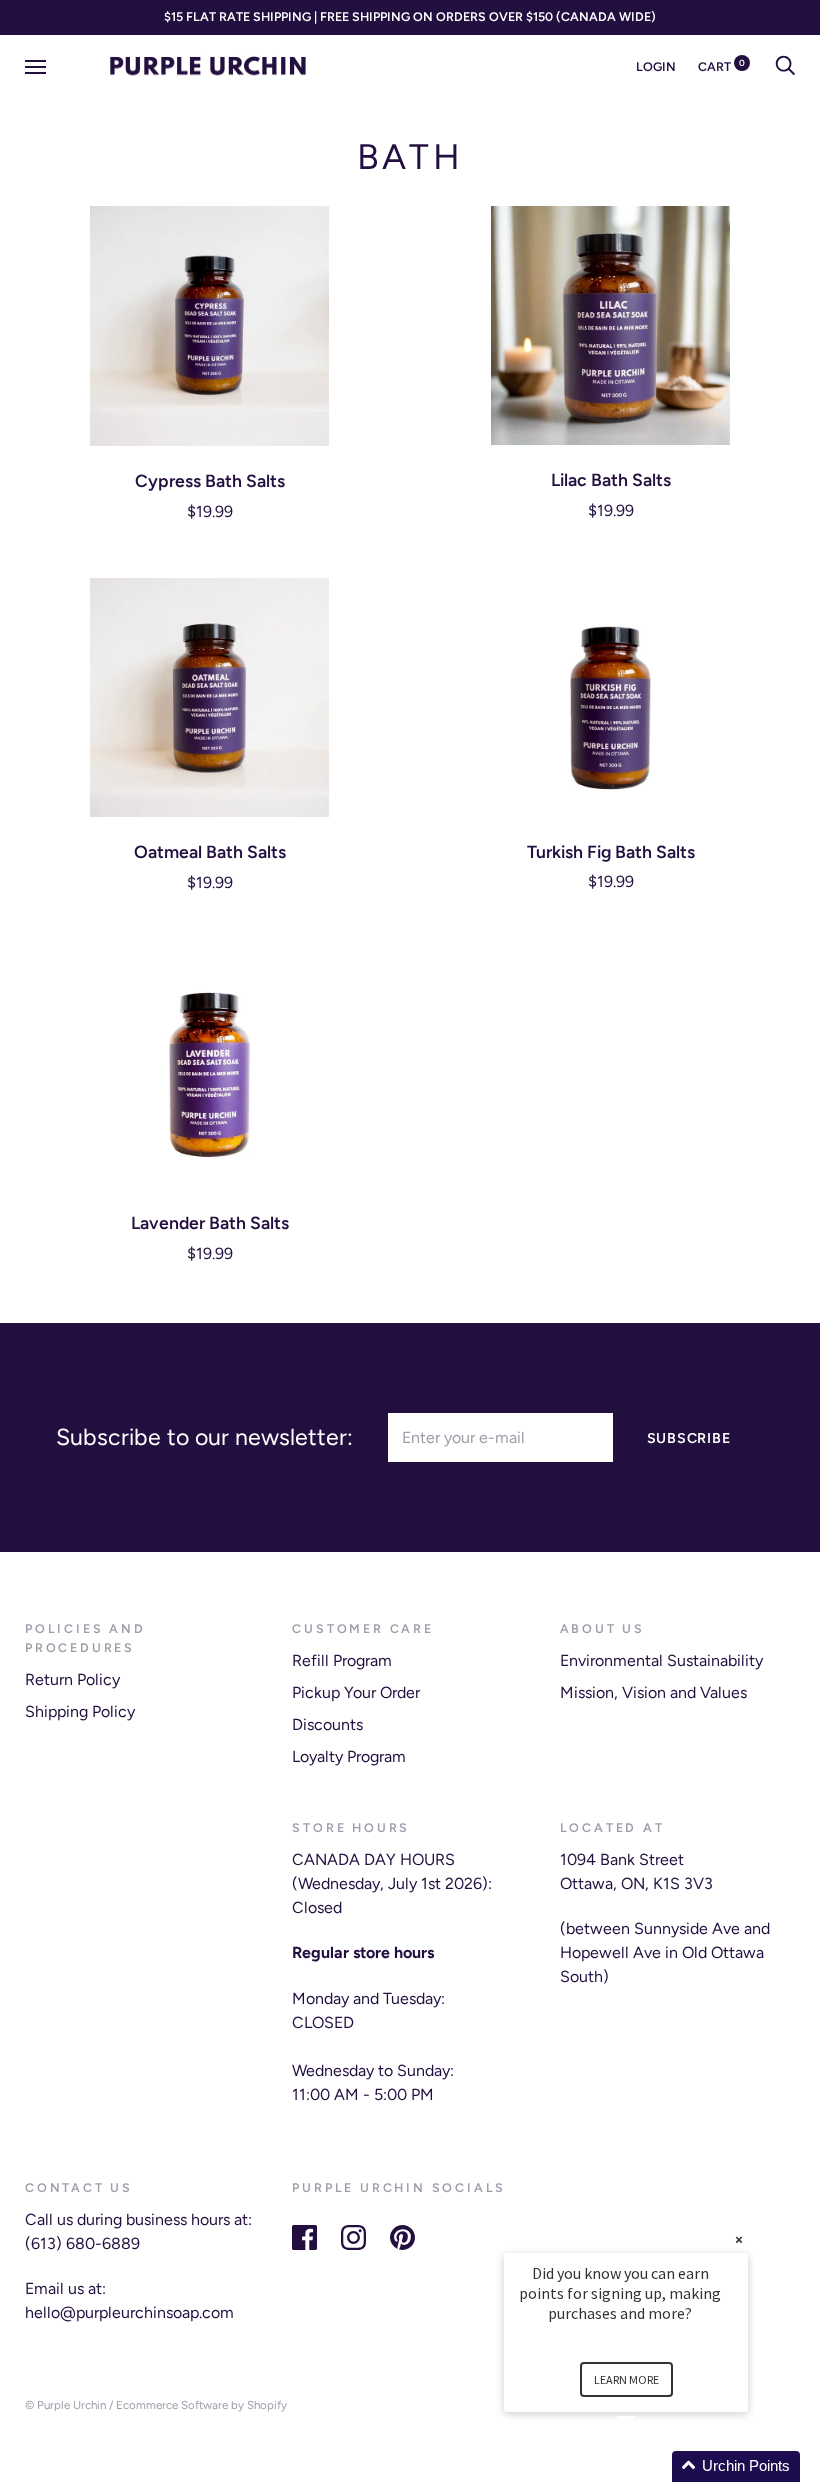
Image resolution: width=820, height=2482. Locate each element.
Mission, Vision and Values (653, 1692)
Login (656, 66)
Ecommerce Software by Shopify (201, 2405)
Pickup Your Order (356, 1692)
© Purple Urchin (65, 2405)
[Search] (785, 66)
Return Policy (72, 1679)
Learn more (626, 2379)
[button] (650, 2466)
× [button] (739, 2239)
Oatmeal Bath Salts (210, 851)
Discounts (327, 1724)
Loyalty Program (349, 1756)
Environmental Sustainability (661, 1660)
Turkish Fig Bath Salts (611, 851)
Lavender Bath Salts (210, 1222)
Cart (721, 66)
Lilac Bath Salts (611, 479)
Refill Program (342, 1660)
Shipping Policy (80, 1711)
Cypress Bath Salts (210, 480)
